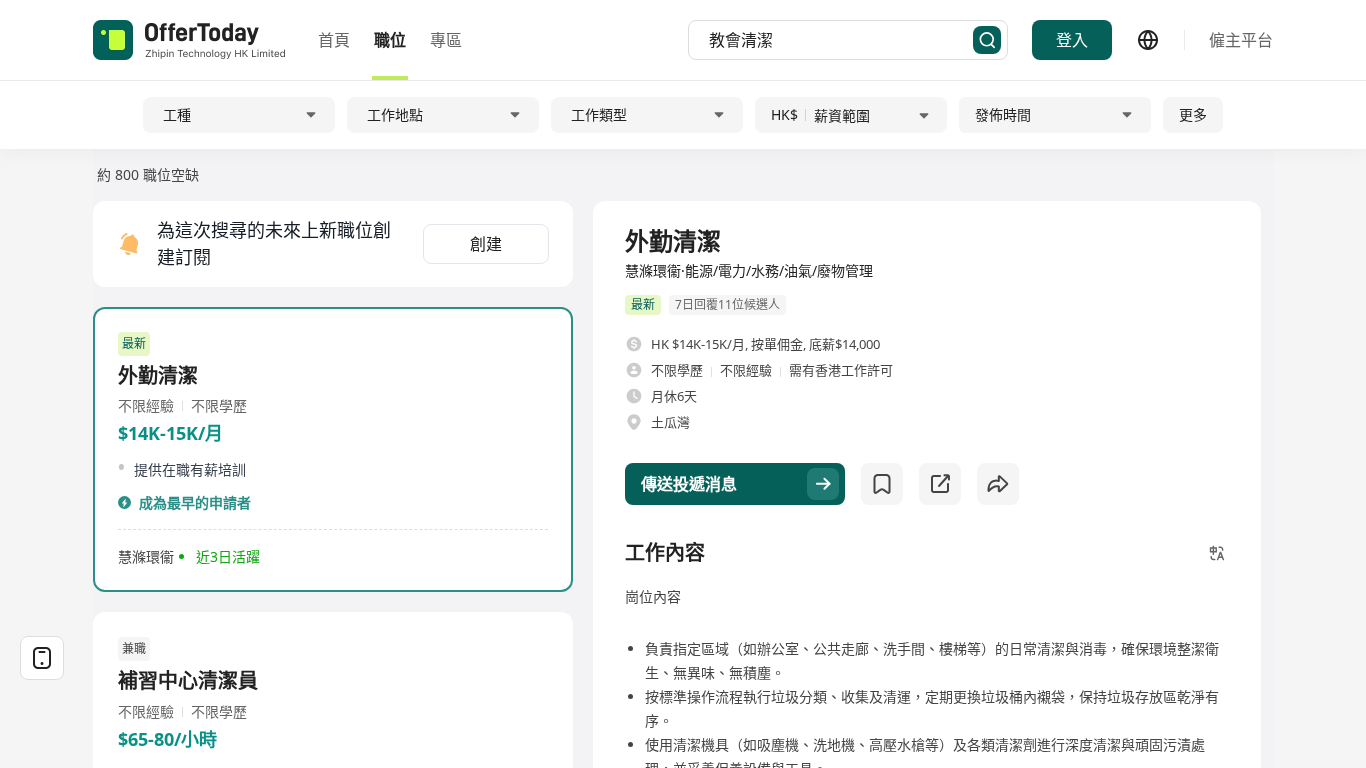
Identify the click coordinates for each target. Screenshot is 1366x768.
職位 (390, 40)
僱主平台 (1241, 40)
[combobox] (841, 40)
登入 (1072, 40)
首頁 (334, 40)
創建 (486, 244)
